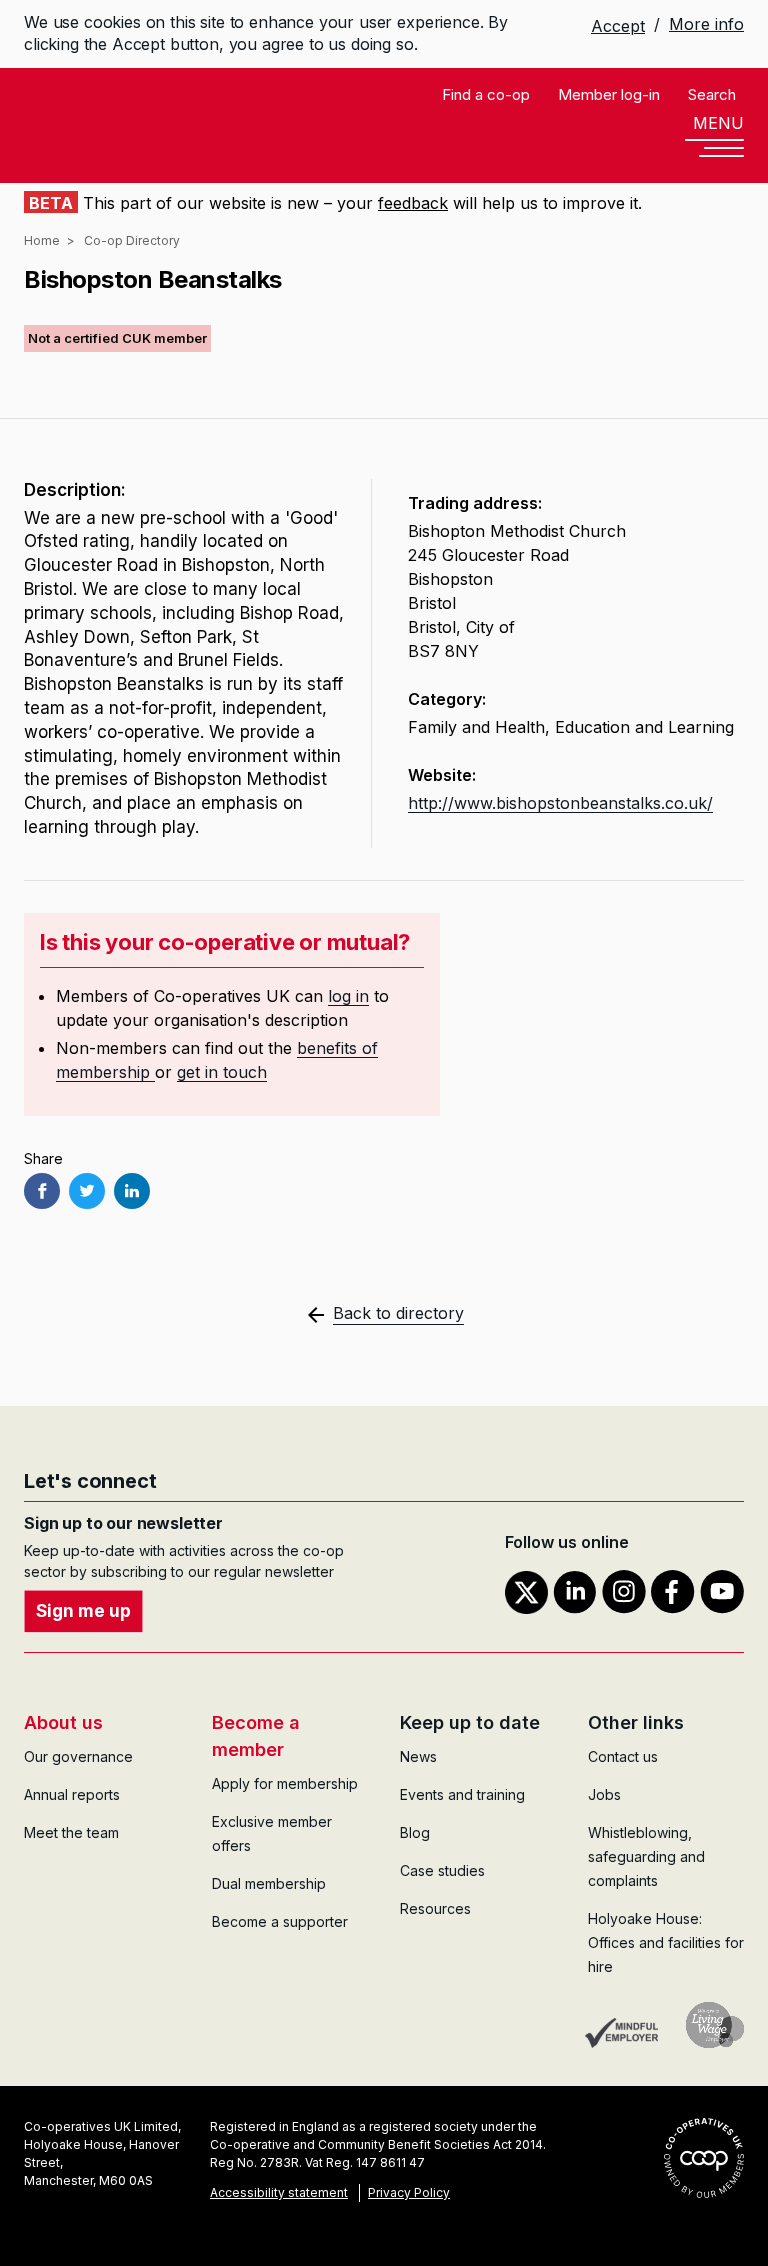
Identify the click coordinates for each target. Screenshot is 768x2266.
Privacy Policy (409, 2192)
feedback (413, 203)
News (418, 1756)
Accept (618, 26)
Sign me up (83, 1611)
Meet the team (71, 1832)
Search (712, 94)
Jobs (604, 1794)
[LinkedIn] (132, 1191)
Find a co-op (486, 94)
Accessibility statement (279, 2192)
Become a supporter (280, 1921)
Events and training (462, 1794)
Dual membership (269, 1883)
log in (348, 996)
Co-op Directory (132, 240)
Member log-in (609, 94)
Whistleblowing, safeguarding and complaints (646, 1856)
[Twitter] (87, 1191)
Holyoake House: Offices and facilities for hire (666, 1942)
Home (42, 240)
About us (63, 1722)
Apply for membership (285, 1783)
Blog (415, 1832)
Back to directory (398, 1313)
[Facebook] (42, 1191)
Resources (435, 1908)
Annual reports (72, 1794)
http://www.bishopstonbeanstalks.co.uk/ (560, 803)
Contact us (623, 1756)
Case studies (442, 1870)
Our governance (78, 1756)
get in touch (222, 1072)
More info (706, 24)
